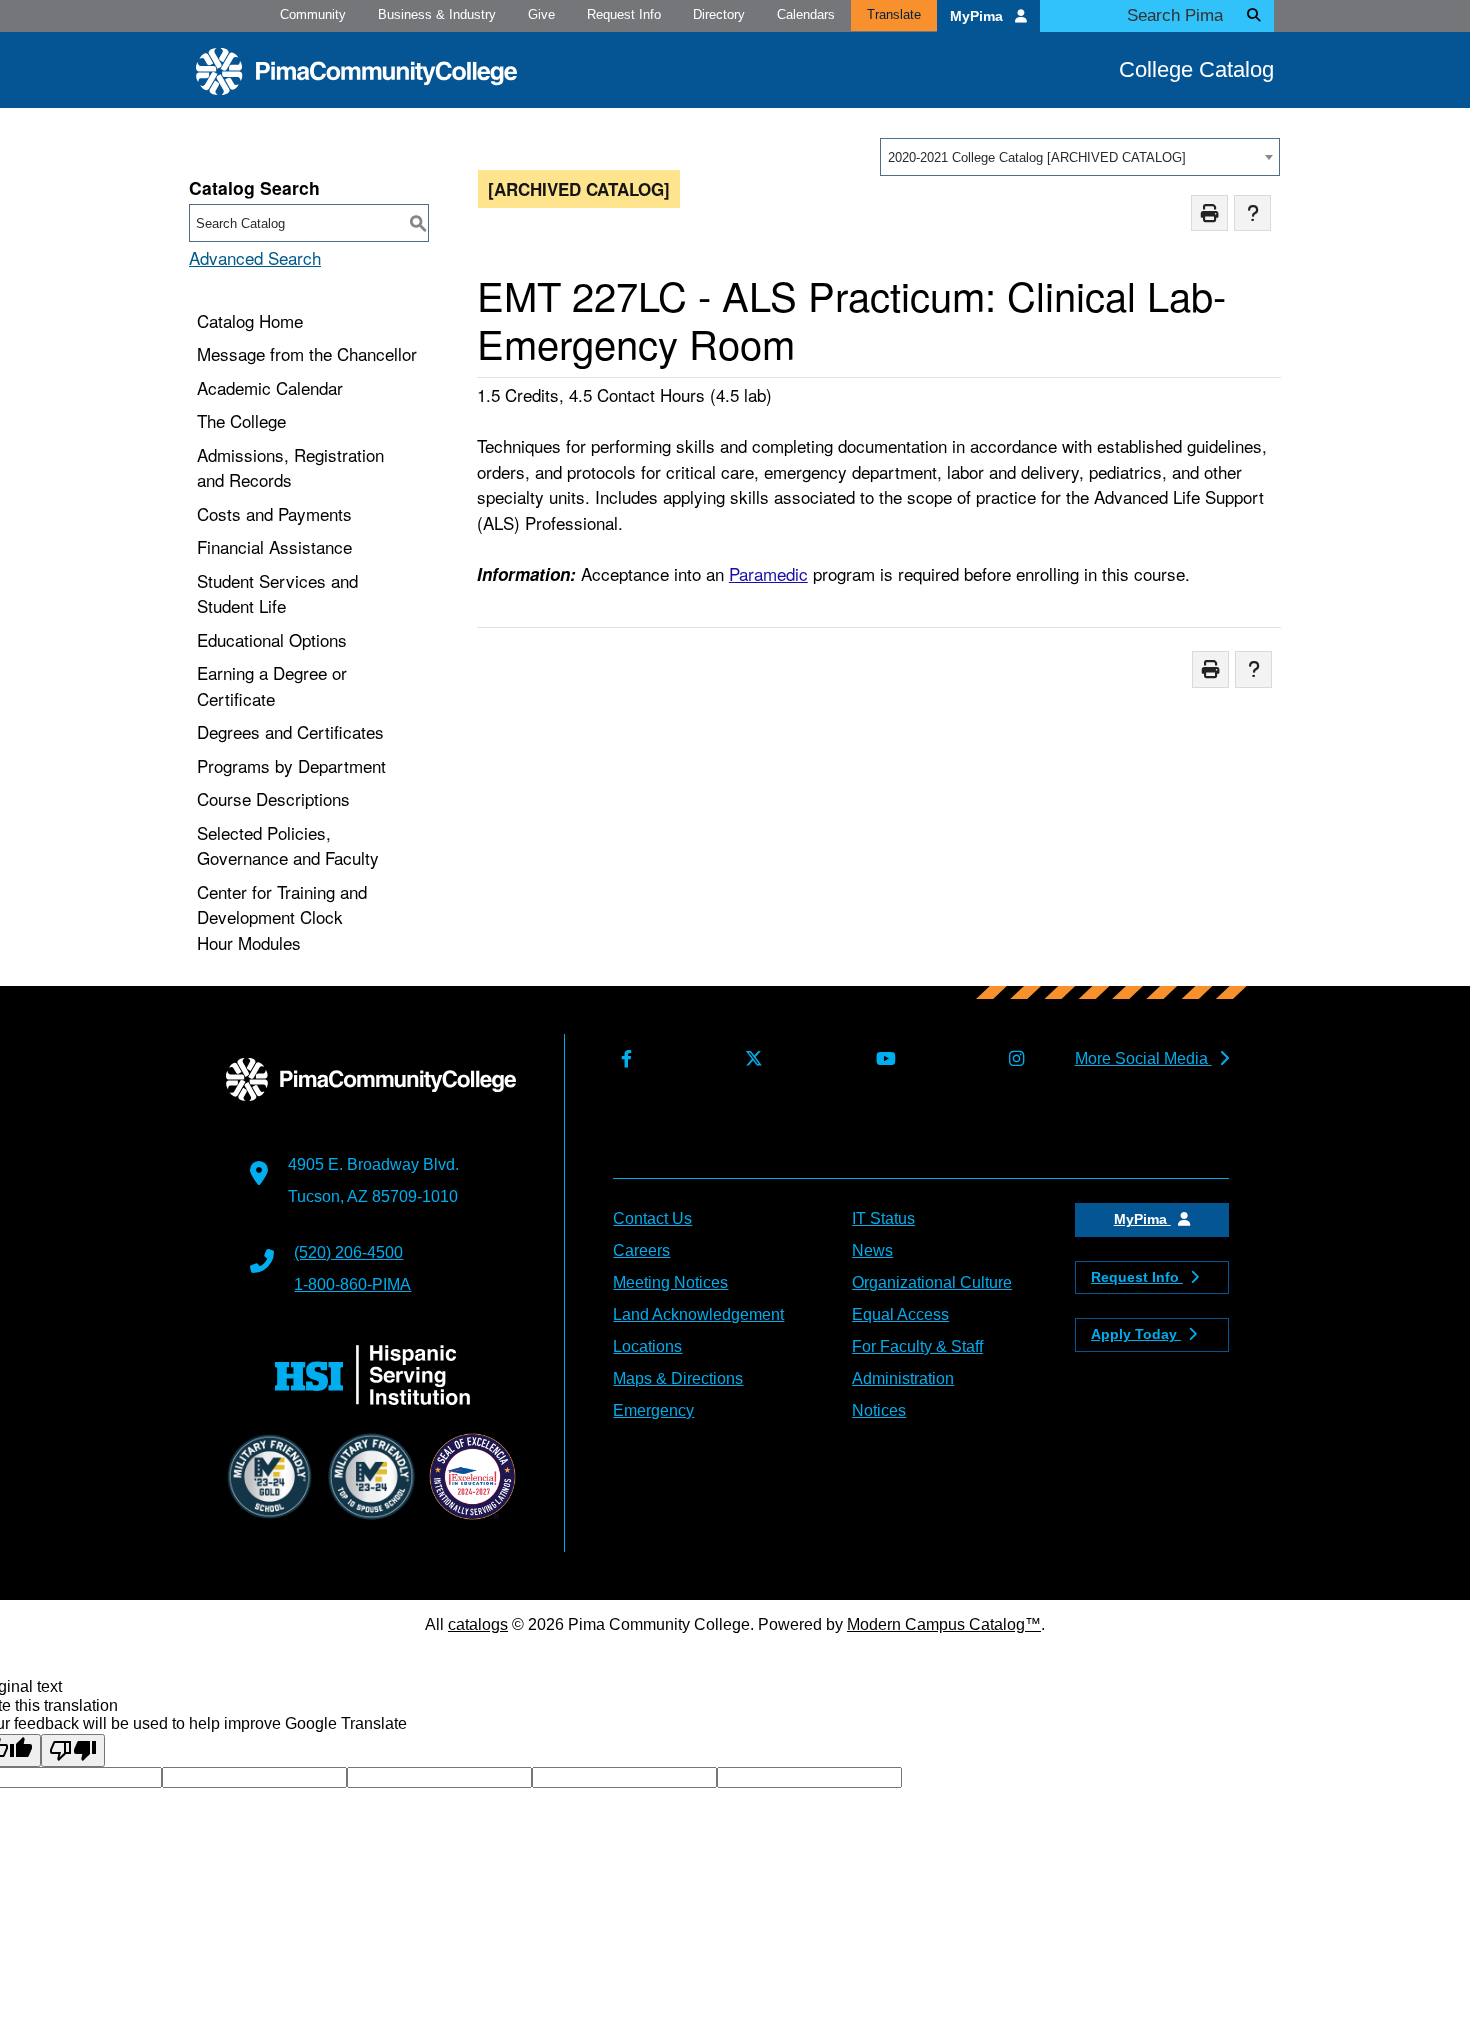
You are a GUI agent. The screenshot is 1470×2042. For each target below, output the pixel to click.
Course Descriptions (273, 798)
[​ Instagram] (1012, 1059)
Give (541, 14)
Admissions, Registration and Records (290, 467)
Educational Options (272, 639)
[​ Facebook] (622, 1059)
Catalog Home (250, 320)
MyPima (978, 16)
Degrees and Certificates (290, 731)
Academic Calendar (270, 387)
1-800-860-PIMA (352, 1284)
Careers (641, 1250)
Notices (879, 1410)
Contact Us (652, 1218)
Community (313, 14)
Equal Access (900, 1314)
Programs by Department (291, 765)
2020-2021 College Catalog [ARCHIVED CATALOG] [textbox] (1037, 157)
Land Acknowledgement (698, 1314)
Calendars (806, 14)
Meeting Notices (670, 1282)
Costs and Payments (274, 513)
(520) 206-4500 (348, 1252)
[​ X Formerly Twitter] (749, 1059)
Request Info (624, 14)
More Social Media (1143, 1058)
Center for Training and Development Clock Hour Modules (282, 917)
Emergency (653, 1410)
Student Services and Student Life (277, 593)
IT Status (883, 1218)
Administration (903, 1378)
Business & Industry (437, 14)
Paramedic (768, 573)
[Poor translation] (73, 1750)
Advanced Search (255, 257)
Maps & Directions (678, 1378)
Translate (894, 14)
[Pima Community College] (356, 71)
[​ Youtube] (881, 1059)
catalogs (478, 1624)
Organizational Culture (932, 1282)
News (872, 1250)
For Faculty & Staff (917, 1346)
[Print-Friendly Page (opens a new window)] (1209, 213)
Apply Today (1136, 1334)
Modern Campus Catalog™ (944, 1624)
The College (241, 420)
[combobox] (1080, 157)
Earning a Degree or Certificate (272, 685)
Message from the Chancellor (307, 353)
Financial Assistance (274, 546)
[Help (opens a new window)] (1252, 213)
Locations (647, 1346)
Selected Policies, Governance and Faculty (288, 845)
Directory (719, 14)
